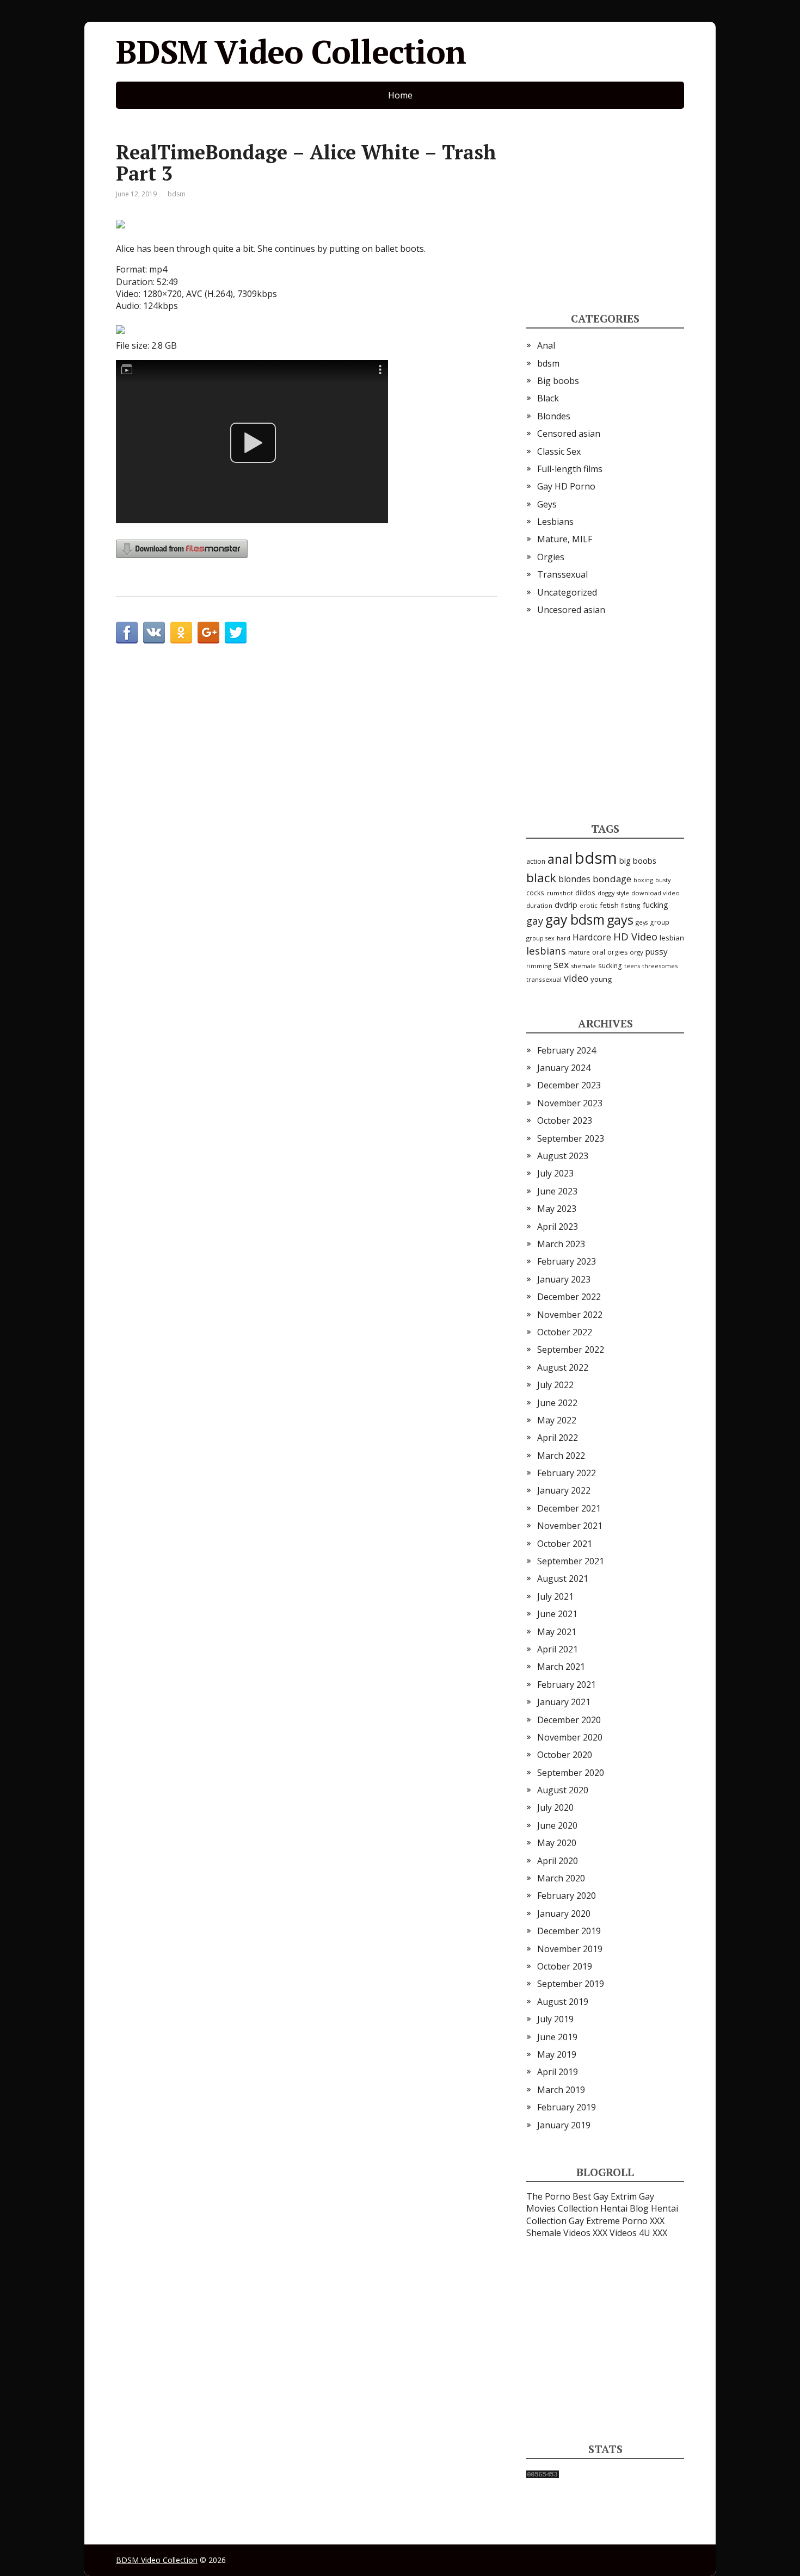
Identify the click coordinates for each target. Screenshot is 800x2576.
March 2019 (561, 2090)
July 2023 (555, 1173)
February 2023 (567, 1261)
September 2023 (571, 1138)
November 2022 (570, 1315)
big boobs (638, 860)
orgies (617, 952)
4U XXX (653, 2233)
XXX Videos (615, 2233)
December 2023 (569, 1085)
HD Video (635, 936)
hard (564, 938)
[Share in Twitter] (236, 633)
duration (539, 905)
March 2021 (561, 1667)
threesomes (660, 966)
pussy (657, 951)
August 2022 (563, 1367)
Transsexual (562, 574)
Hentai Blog (624, 2208)
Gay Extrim (615, 2196)
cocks (535, 893)
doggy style (613, 893)
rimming (539, 966)
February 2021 (567, 1685)
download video (656, 893)
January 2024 (564, 1068)
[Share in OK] (181, 633)
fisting (631, 905)
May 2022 (557, 1420)
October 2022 (565, 1332)
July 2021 (555, 1596)
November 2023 (570, 1103)
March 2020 (561, 1878)
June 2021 (557, 1614)
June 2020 (557, 1825)
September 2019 (571, 1984)
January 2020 (564, 1914)
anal (560, 859)
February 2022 (567, 1473)
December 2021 (569, 1508)
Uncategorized (567, 592)
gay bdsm (575, 919)
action (536, 861)
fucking (656, 905)
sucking (610, 966)
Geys (547, 504)
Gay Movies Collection (590, 2202)
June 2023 (557, 1191)
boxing (643, 880)
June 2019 (557, 2037)
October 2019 (565, 1966)
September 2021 (571, 1561)
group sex (540, 938)
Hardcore (592, 937)
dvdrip (566, 905)
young (601, 979)
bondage (612, 879)
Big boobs (558, 381)
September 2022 (571, 1349)
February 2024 (567, 1050)
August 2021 (563, 1578)
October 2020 (565, 1755)
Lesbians (555, 522)
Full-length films (570, 469)
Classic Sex (559, 451)
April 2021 (558, 1649)
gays (620, 920)
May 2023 (557, 1209)
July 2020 (555, 1807)
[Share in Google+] (208, 633)
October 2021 (565, 1544)
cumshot (560, 893)
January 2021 (564, 1702)
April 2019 (558, 2072)
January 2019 (564, 2125)
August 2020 (563, 1790)
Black (548, 398)
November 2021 (570, 1526)
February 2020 (567, 1896)
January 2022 (564, 1490)
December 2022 (569, 1297)
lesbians (546, 950)
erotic (589, 905)
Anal (546, 345)
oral (599, 952)
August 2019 (563, 2002)
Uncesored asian (571, 610)
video (576, 978)
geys (642, 922)
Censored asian (569, 434)
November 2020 (570, 1737)
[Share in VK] (154, 633)
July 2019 (555, 2019)
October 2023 (565, 1120)
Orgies (551, 557)
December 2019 (569, 1931)
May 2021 (557, 1632)
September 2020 (571, 1773)
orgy (636, 952)
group (660, 922)
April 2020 (558, 1861)
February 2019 (567, 2107)
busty (663, 880)
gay (535, 921)
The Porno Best (559, 2196)
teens (632, 966)
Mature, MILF (565, 539)
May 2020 (557, 1843)
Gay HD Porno (566, 486)
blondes (574, 879)
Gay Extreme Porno (608, 2221)
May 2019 (557, 2054)
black (541, 878)
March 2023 (561, 1244)
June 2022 (557, 1403)
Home (400, 95)
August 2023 (563, 1156)
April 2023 (558, 1227)
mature (579, 952)
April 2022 (558, 1438)
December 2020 (569, 1720)
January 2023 (564, 1279)
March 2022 (561, 1456)
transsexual (544, 979)
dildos (585, 893)
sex (561, 964)
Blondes (554, 416)
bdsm (177, 194)
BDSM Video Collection (291, 52)
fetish (609, 905)
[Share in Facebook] (127, 633)
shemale (584, 966)
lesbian (672, 938)
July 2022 (555, 1385)
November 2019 (570, 1949)
